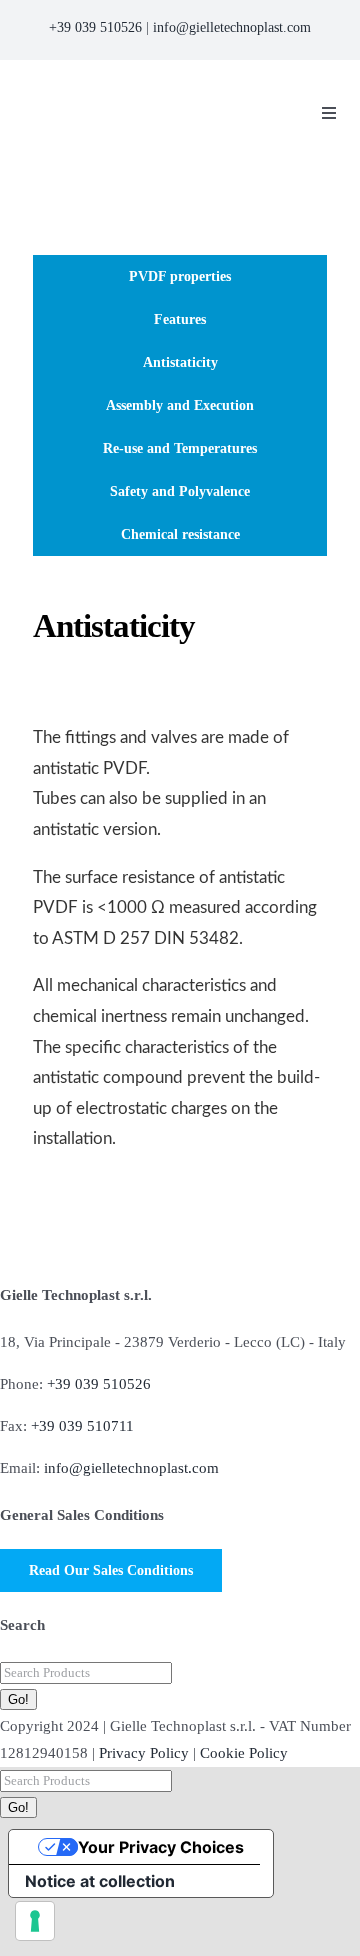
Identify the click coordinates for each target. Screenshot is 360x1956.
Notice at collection (100, 1881)
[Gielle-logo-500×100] (148, 92)
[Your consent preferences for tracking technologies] (35, 1921)
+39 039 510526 (95, 27)
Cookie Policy (244, 1753)
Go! (18, 1699)
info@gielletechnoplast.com (232, 27)
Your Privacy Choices (161, 1847)
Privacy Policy (144, 1753)
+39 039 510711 (82, 1426)
